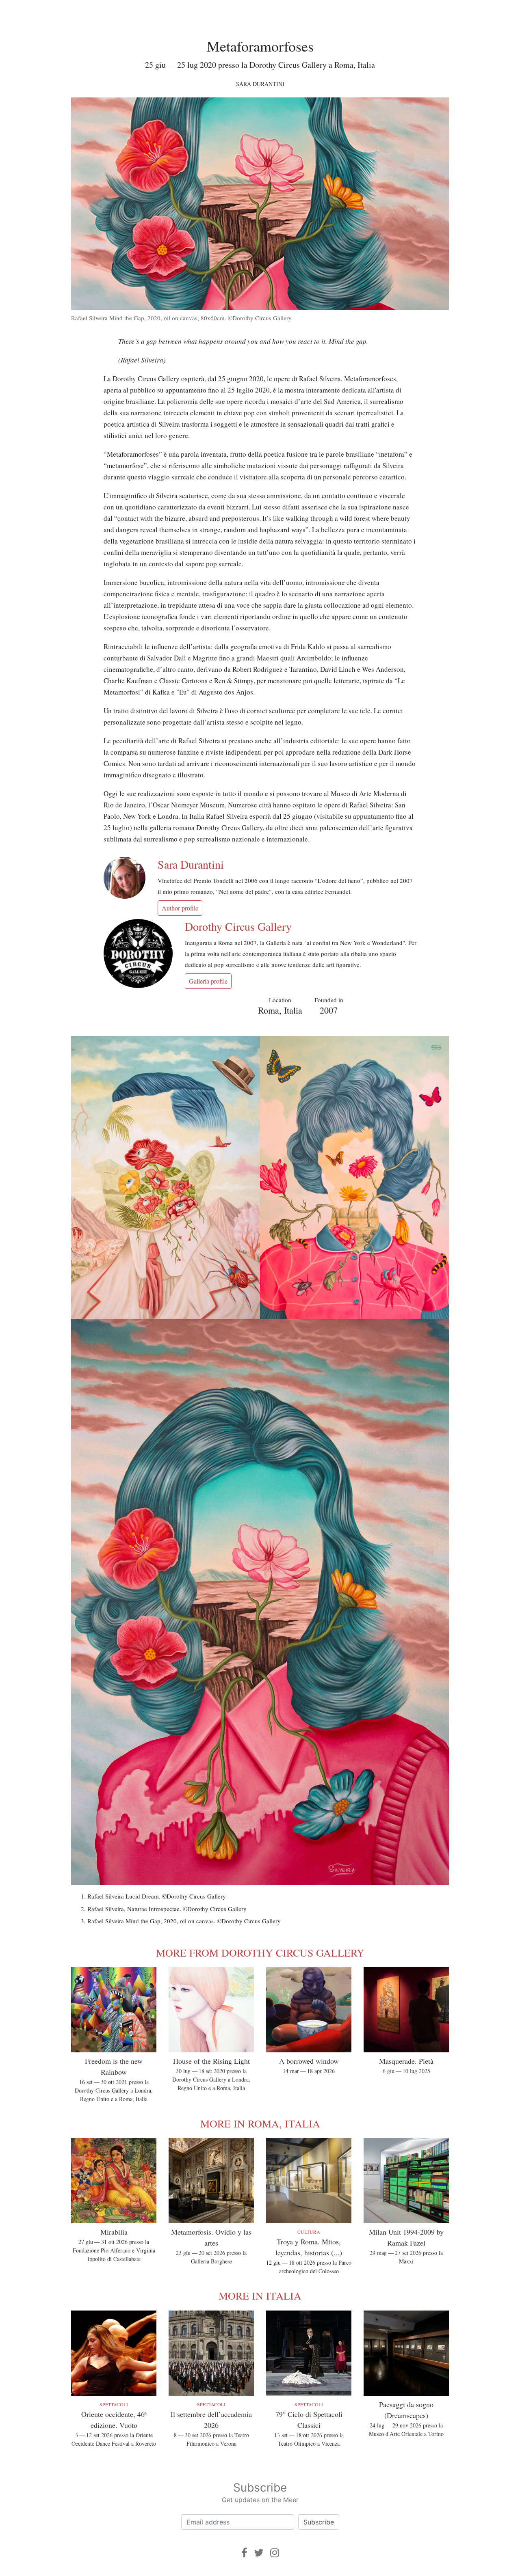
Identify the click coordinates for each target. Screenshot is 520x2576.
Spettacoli (114, 2404)
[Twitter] (259, 2553)
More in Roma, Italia (260, 2123)
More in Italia (260, 2296)
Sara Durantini (260, 84)
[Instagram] (275, 2553)
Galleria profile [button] (208, 981)
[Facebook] (244, 2553)
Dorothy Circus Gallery (238, 926)
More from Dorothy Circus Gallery (260, 1952)
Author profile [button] (180, 908)
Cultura (309, 2232)
